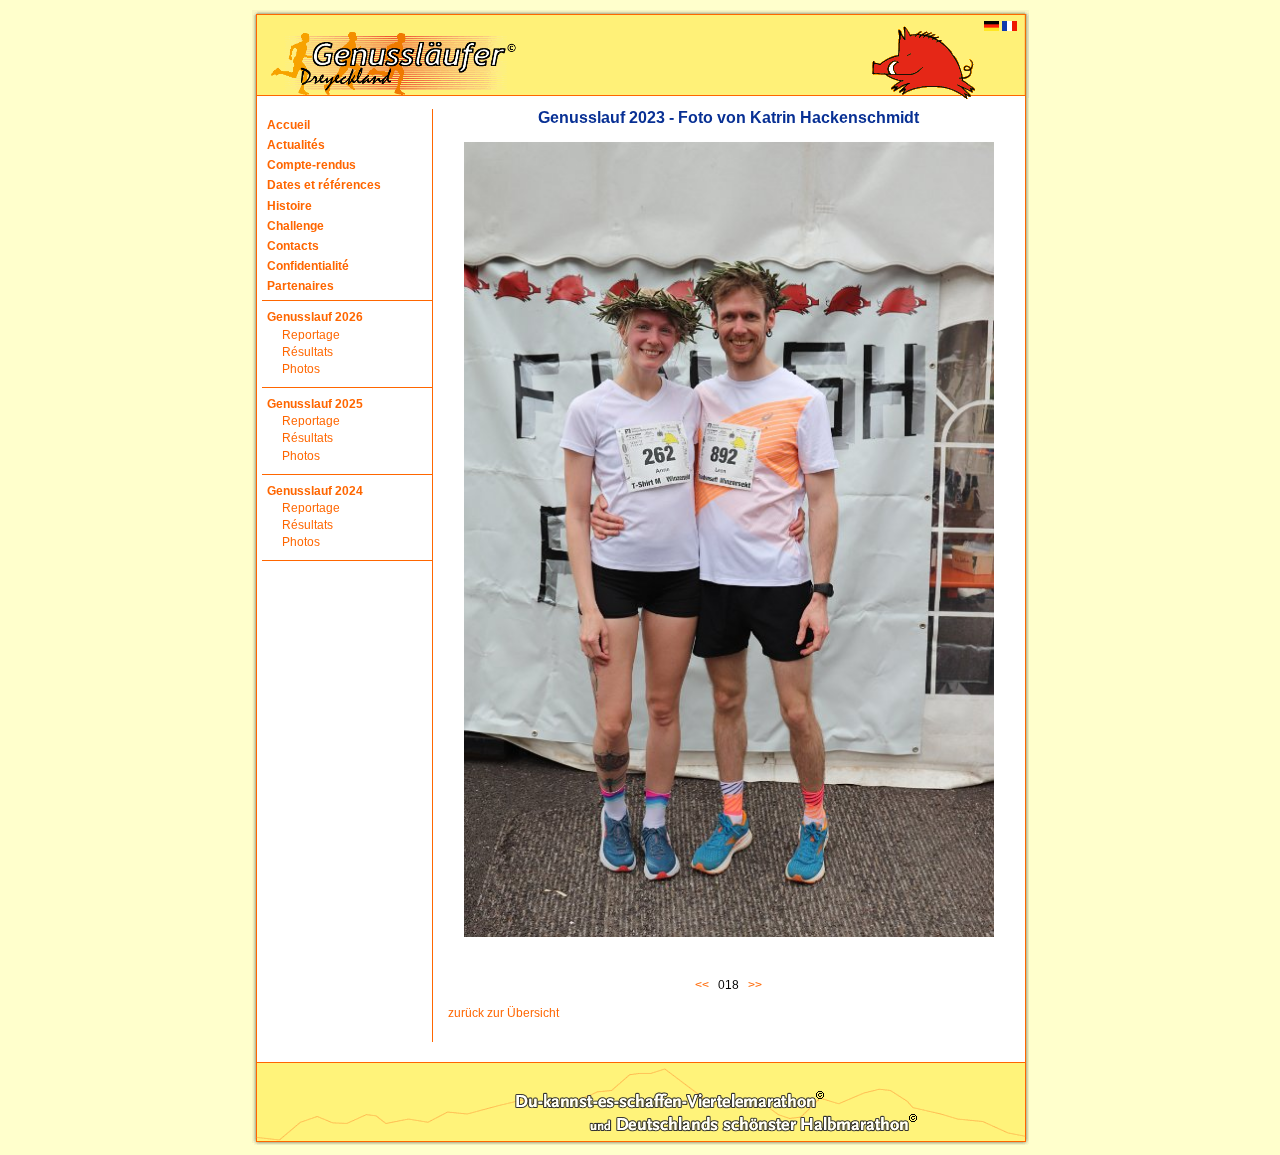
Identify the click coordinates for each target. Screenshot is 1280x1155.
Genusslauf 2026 (315, 317)
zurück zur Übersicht (503, 1013)
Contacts (293, 246)
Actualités (296, 145)
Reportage (311, 335)
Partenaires (300, 286)
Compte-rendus (311, 165)
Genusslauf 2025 (315, 404)
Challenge (295, 226)
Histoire (289, 206)
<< (705, 985)
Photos (301, 369)
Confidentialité (308, 266)
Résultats (307, 352)
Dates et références (324, 185)
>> (755, 985)
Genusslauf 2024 (315, 491)
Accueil (288, 125)
